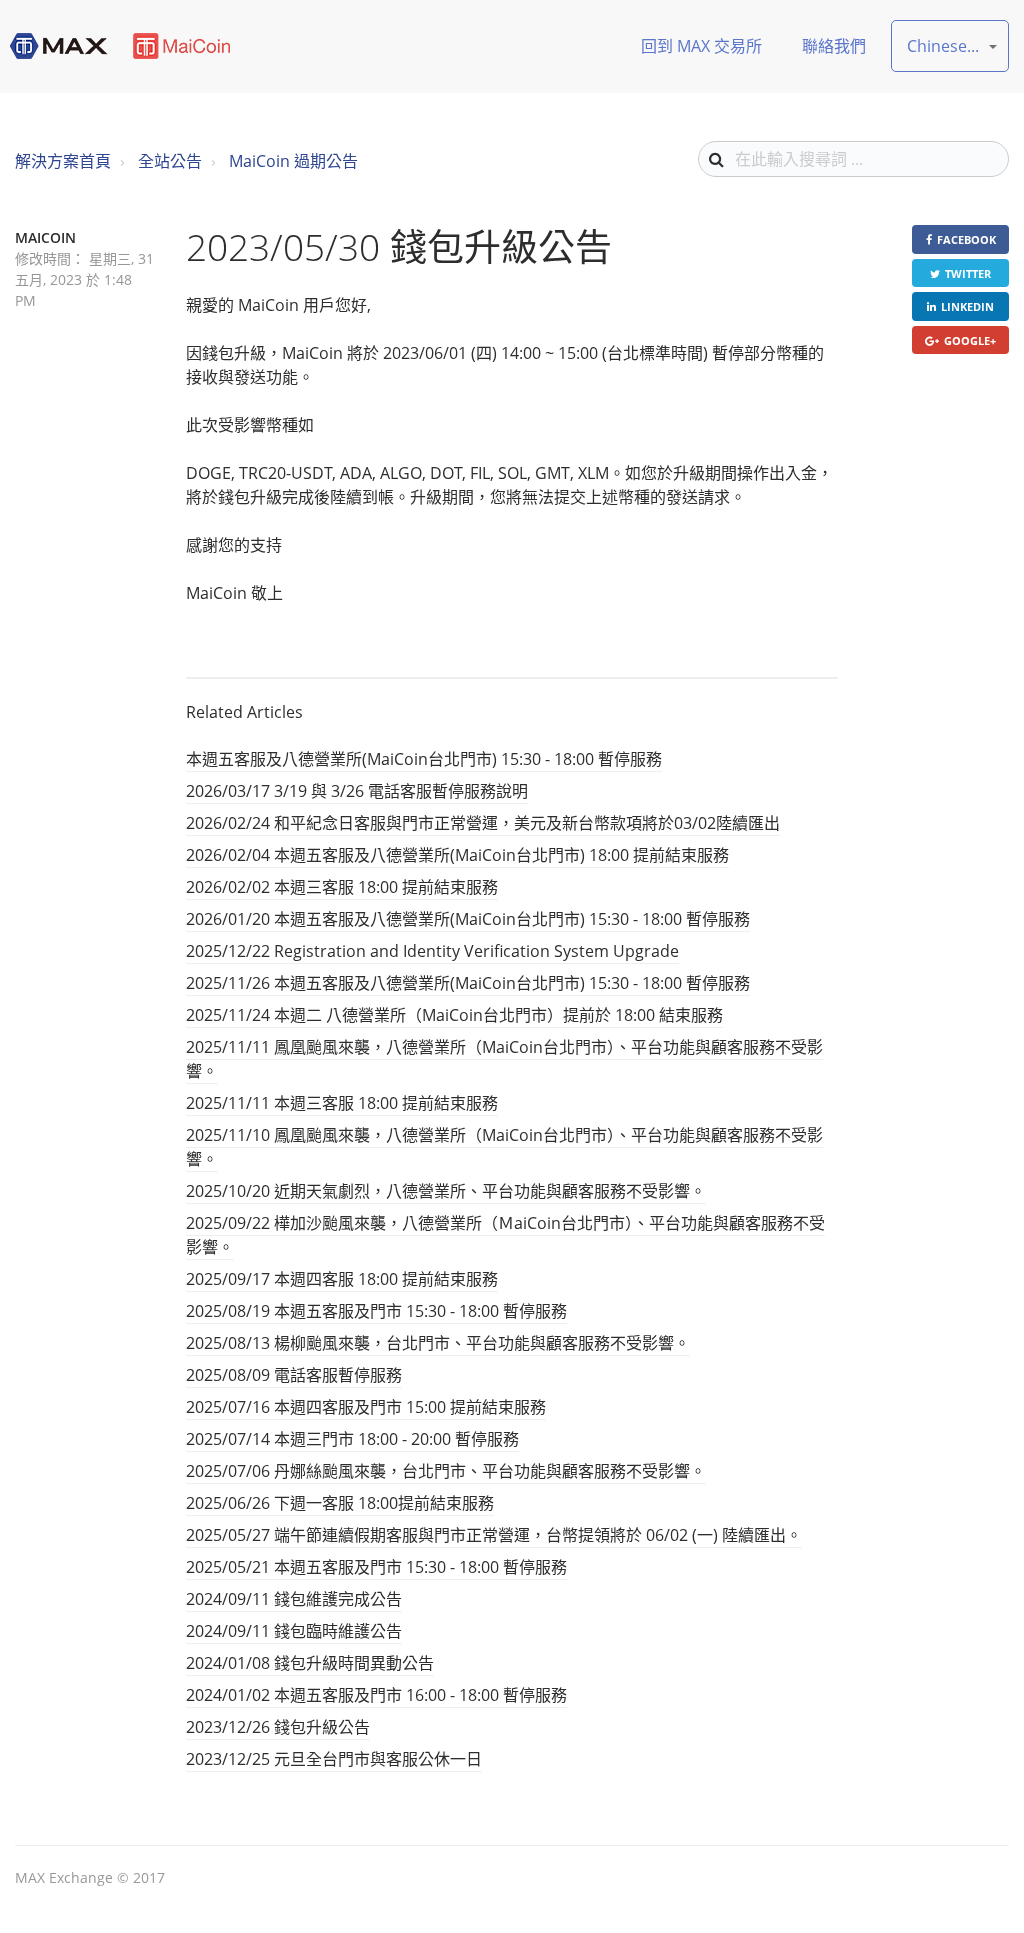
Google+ (970, 340)
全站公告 (170, 161)
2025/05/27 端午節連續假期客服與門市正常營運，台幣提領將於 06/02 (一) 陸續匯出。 (494, 1535)
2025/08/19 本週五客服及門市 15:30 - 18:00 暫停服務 (376, 1311)
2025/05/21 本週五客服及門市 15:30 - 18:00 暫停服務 (376, 1567)
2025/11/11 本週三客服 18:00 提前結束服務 (342, 1103)
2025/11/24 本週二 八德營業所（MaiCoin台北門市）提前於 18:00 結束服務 (454, 1015)
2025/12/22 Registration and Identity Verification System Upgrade (432, 951)
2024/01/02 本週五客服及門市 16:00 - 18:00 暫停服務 (376, 1695)
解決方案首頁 (63, 161)
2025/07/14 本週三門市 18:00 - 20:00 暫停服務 (352, 1439)
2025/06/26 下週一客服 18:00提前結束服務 (340, 1503)
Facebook (966, 239)
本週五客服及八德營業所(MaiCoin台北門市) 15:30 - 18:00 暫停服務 (424, 759)
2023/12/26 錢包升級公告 (278, 1727)
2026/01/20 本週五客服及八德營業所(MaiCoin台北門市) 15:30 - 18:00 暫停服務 (468, 919)
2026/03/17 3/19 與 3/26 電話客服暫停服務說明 (357, 791)
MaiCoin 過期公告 (293, 161)
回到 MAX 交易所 (701, 46)
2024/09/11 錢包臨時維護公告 (294, 1631)
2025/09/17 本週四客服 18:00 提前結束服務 (342, 1279)
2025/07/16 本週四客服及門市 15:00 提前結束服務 (366, 1407)
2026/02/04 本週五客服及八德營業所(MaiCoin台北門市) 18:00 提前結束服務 (457, 855)
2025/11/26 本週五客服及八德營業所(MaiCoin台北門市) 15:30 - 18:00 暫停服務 (468, 983)
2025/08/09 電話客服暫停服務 (294, 1375)
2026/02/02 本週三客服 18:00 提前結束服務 (342, 887)
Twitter (968, 273)
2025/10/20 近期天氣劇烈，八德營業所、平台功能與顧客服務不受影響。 (446, 1191)
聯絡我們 (834, 46)
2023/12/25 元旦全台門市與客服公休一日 (334, 1759)
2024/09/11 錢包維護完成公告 (294, 1599)
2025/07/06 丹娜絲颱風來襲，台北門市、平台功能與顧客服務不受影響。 (446, 1471)
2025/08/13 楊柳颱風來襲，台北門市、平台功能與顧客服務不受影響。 (438, 1343)
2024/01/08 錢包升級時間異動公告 (310, 1663)
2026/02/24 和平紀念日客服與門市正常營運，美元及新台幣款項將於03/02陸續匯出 (483, 823)
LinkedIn (967, 306)
